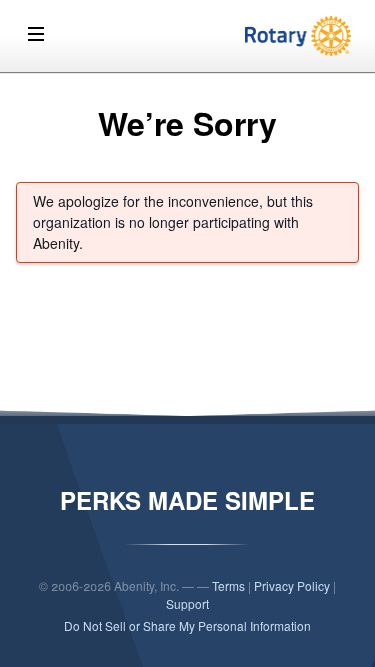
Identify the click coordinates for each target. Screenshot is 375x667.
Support (187, 603)
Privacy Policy (292, 585)
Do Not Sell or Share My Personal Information (187, 625)
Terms (228, 585)
